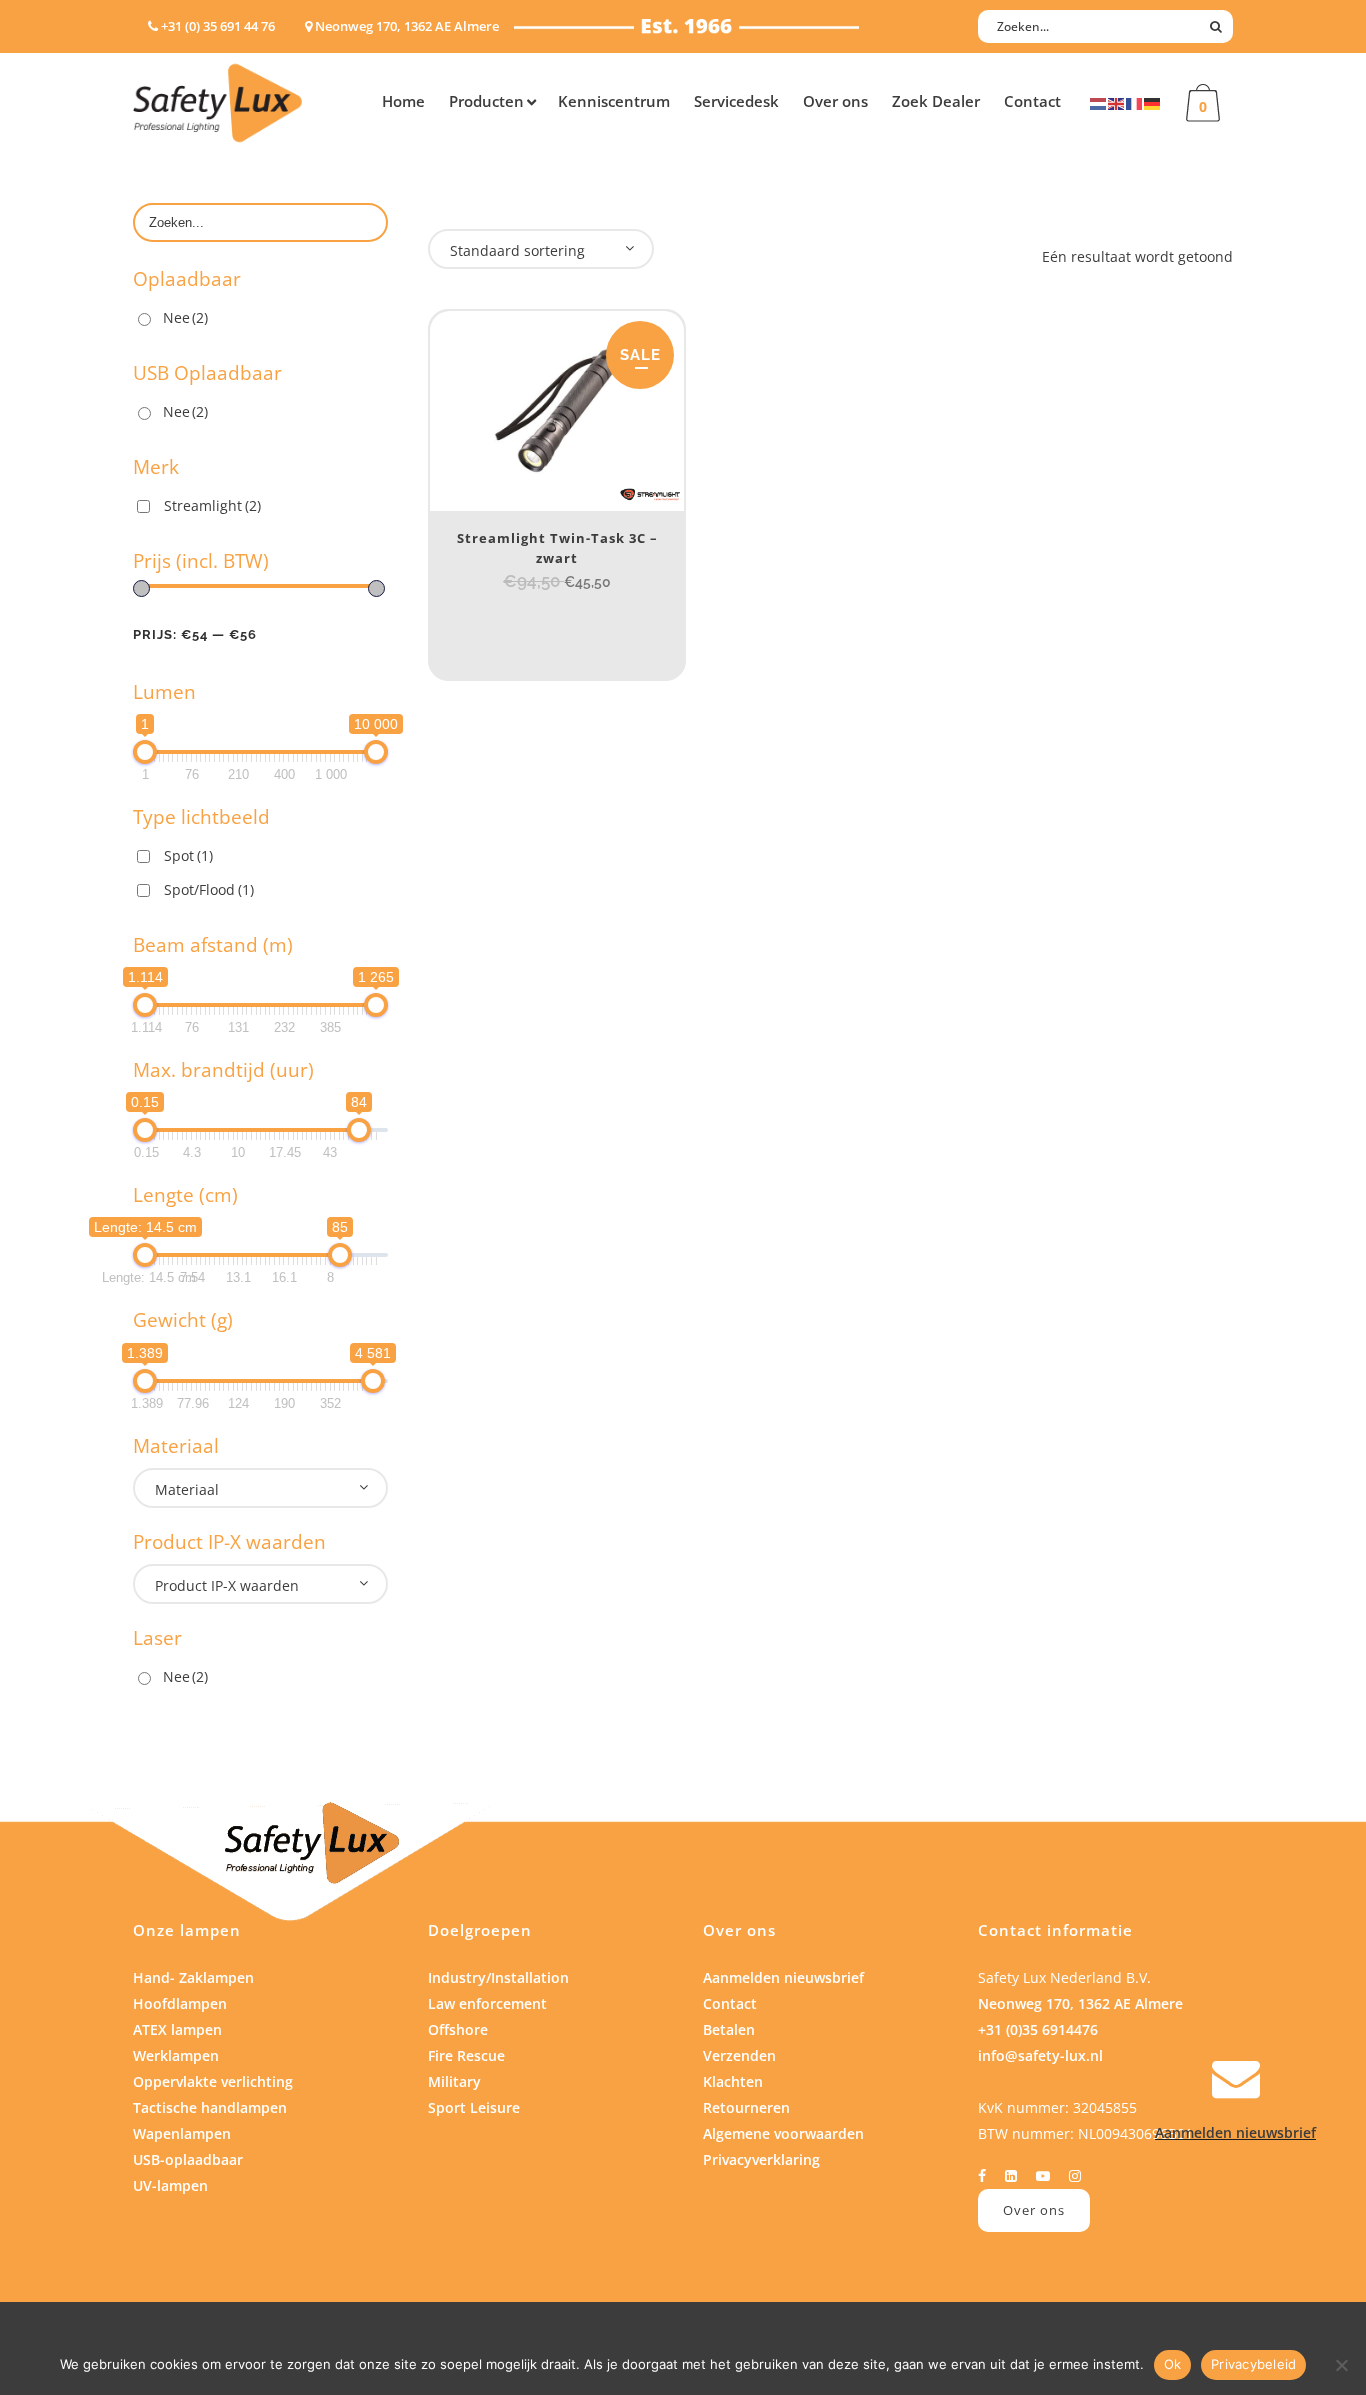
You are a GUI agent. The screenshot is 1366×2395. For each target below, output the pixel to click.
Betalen (729, 2029)
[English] (1117, 102)
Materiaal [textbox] (187, 1489)
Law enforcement (487, 2003)
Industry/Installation (498, 1977)
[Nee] (1341, 2365)
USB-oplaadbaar (188, 2159)
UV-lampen (170, 2185)
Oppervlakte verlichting (213, 2081)
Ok (1173, 2364)
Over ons (1034, 2210)
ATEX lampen (177, 2029)
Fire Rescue (466, 2055)
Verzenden (739, 2055)
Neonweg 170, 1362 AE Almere (1080, 2003)
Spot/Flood (209, 889)
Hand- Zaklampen (193, 1977)
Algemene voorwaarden (783, 2133)
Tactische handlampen (210, 2107)
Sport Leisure (474, 2107)
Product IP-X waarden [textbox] (227, 1585)
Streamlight (212, 505)
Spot (188, 855)
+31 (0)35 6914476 (1038, 2029)
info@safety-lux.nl (1040, 2055)
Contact (730, 2003)
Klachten (733, 2081)
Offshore (458, 2029)
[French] (1135, 102)
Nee (185, 317)
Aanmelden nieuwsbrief (783, 1977)
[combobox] (260, 1488)
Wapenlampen (182, 2133)
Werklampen (176, 2055)
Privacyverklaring (761, 2159)
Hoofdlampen (180, 2003)
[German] (1153, 102)
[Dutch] (1099, 102)
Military (454, 2081)
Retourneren (746, 2107)
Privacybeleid (1253, 2364)
